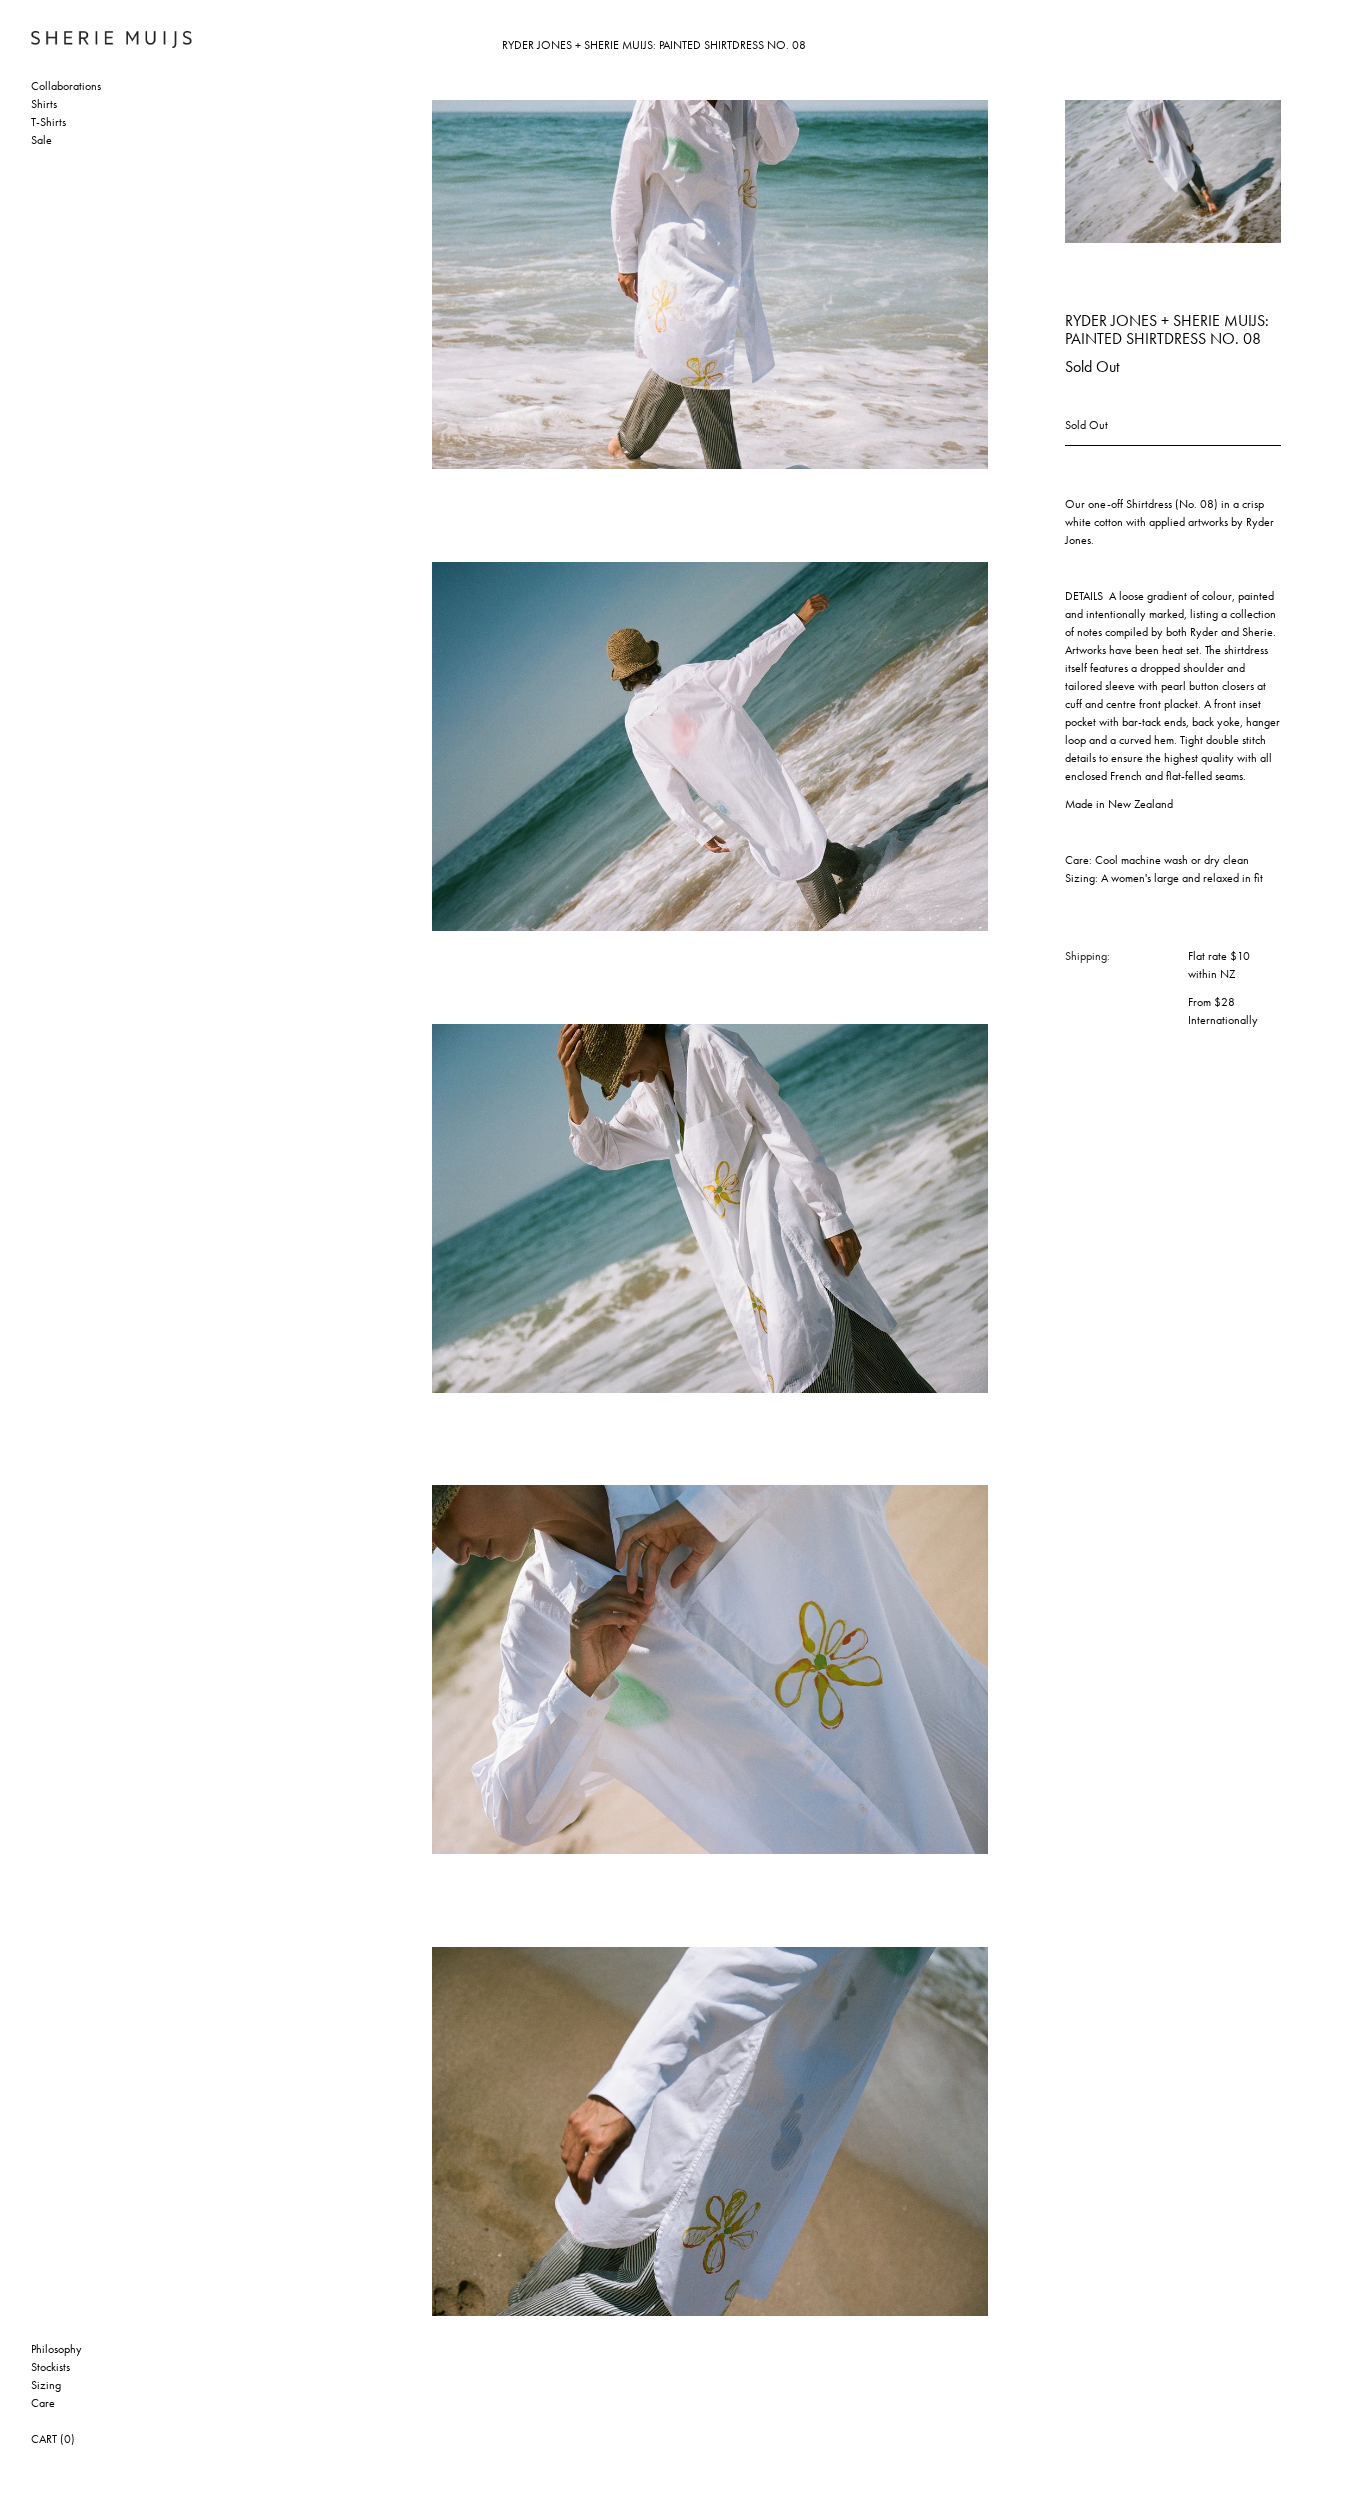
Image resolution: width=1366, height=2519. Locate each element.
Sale (41, 141)
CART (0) (53, 2440)
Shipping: (1087, 957)
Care (43, 2404)
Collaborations (66, 87)
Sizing (46, 2386)
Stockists (50, 2368)
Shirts (44, 105)
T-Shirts (48, 123)
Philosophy (56, 2350)
